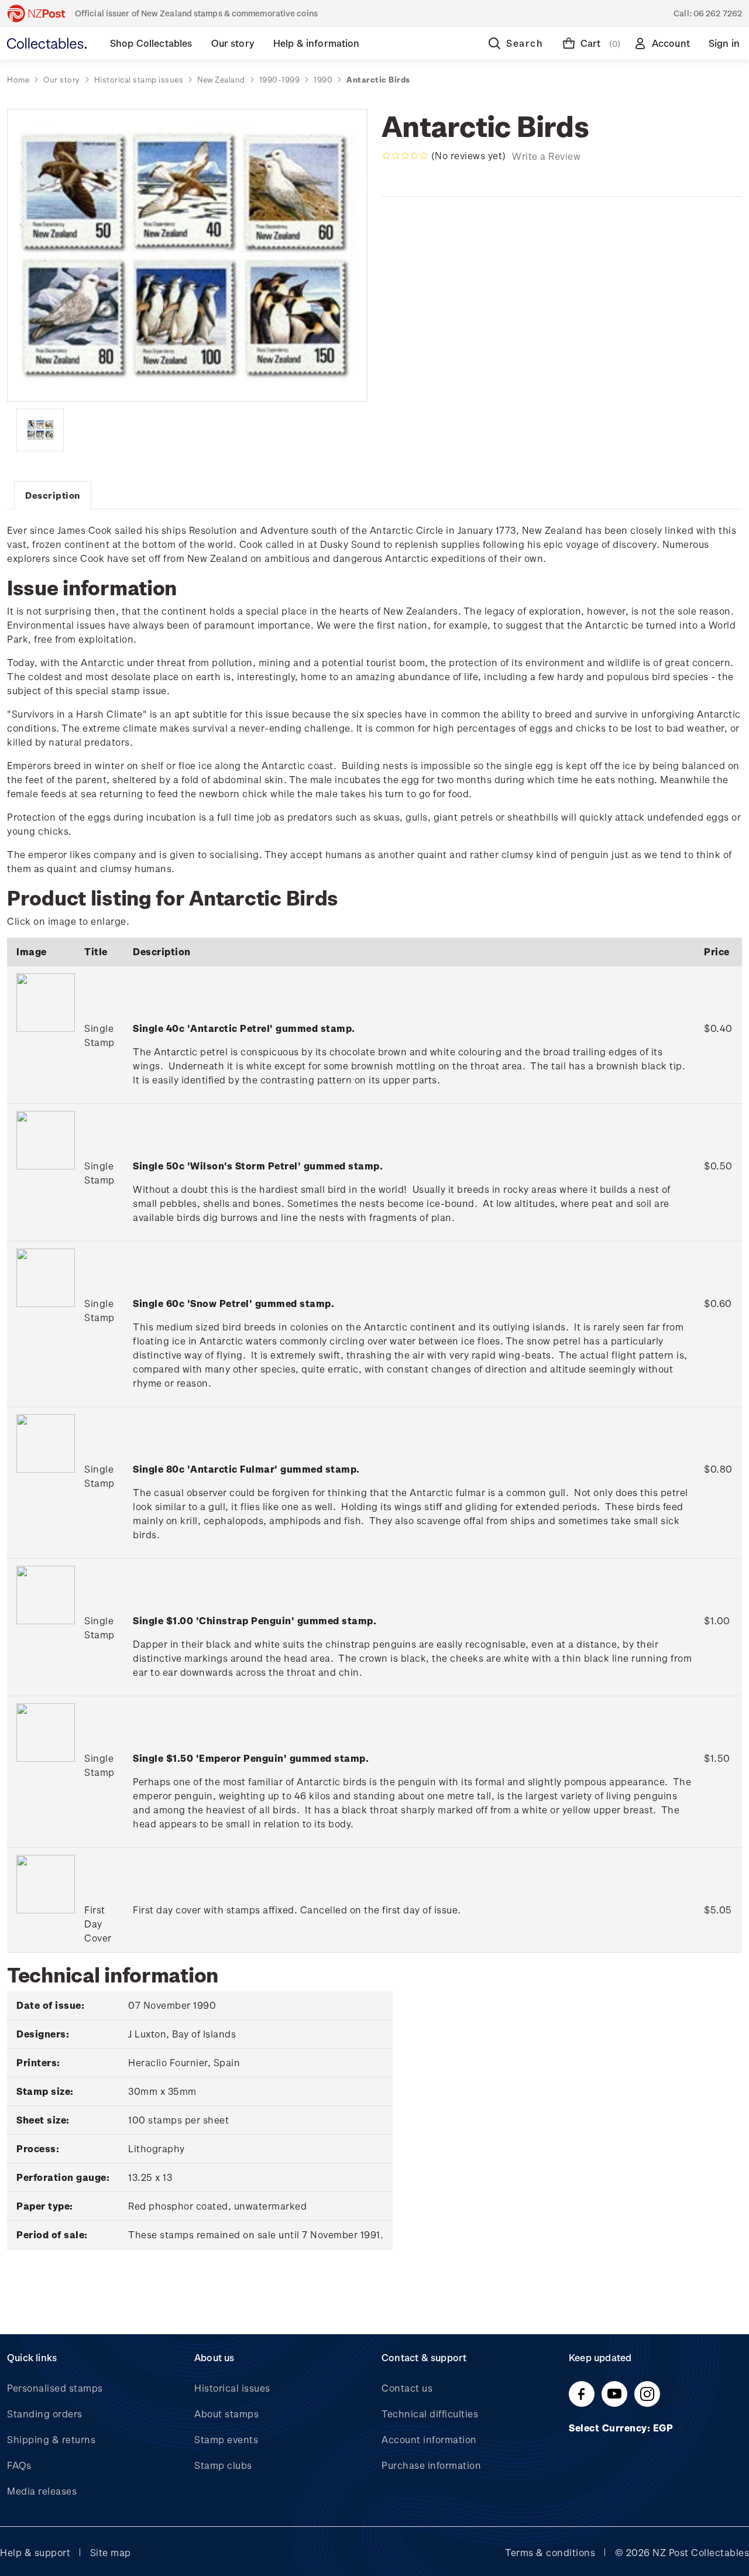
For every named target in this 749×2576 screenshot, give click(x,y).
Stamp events (226, 2439)
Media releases (42, 2491)
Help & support (35, 2552)
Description (53, 495)
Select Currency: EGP (622, 2428)
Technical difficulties (430, 2414)
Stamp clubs (223, 2465)
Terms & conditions (550, 2552)
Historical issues (232, 2388)
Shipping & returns (51, 2439)
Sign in (724, 43)
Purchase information (431, 2465)
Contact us (407, 2388)
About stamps (226, 2414)
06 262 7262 (718, 13)
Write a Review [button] (546, 156)
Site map (111, 2552)
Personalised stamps (55, 2388)
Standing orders (45, 2414)
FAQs (19, 2465)
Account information (429, 2439)
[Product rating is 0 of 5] (405, 156)
